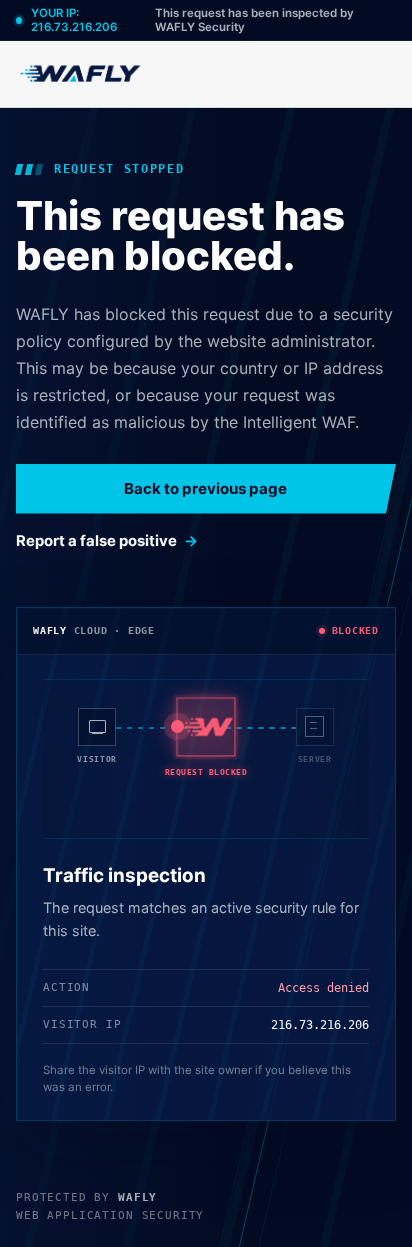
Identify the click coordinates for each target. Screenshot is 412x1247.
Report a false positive (96, 541)
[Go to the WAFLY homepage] (81, 73)
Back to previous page (205, 488)
